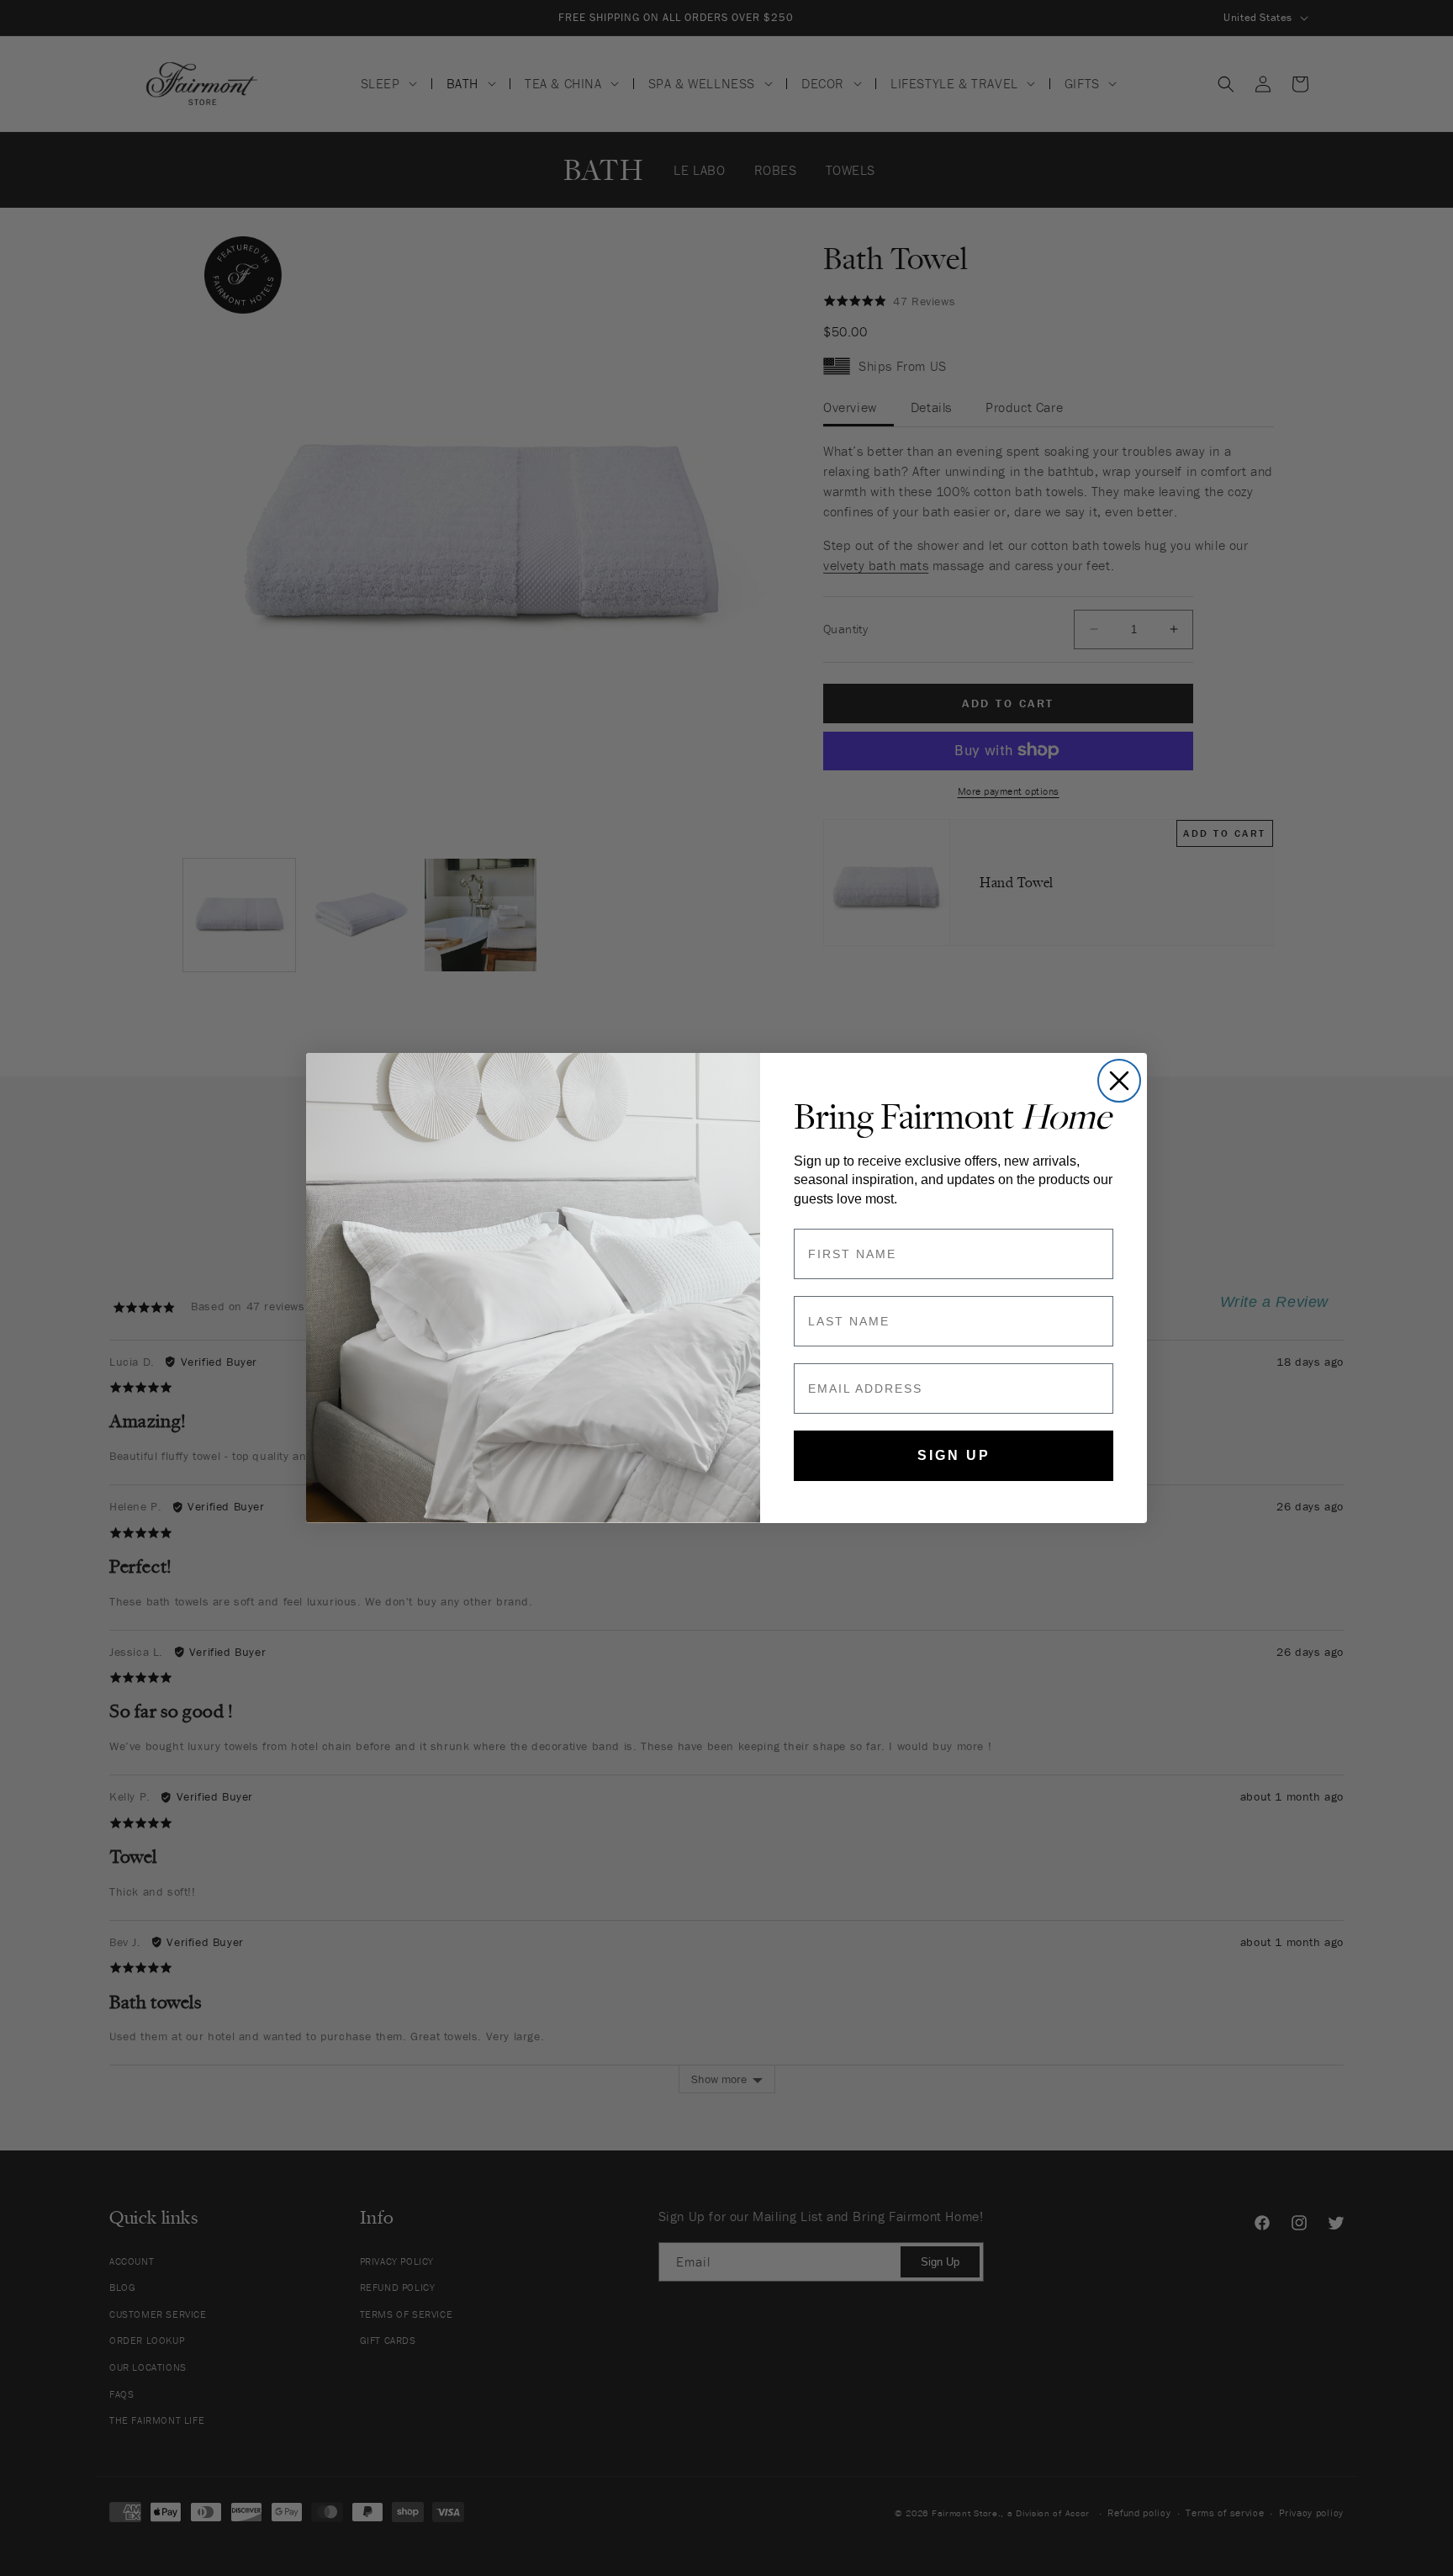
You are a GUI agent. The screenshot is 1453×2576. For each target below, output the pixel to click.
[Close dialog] (1119, 1081)
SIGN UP (954, 1455)
